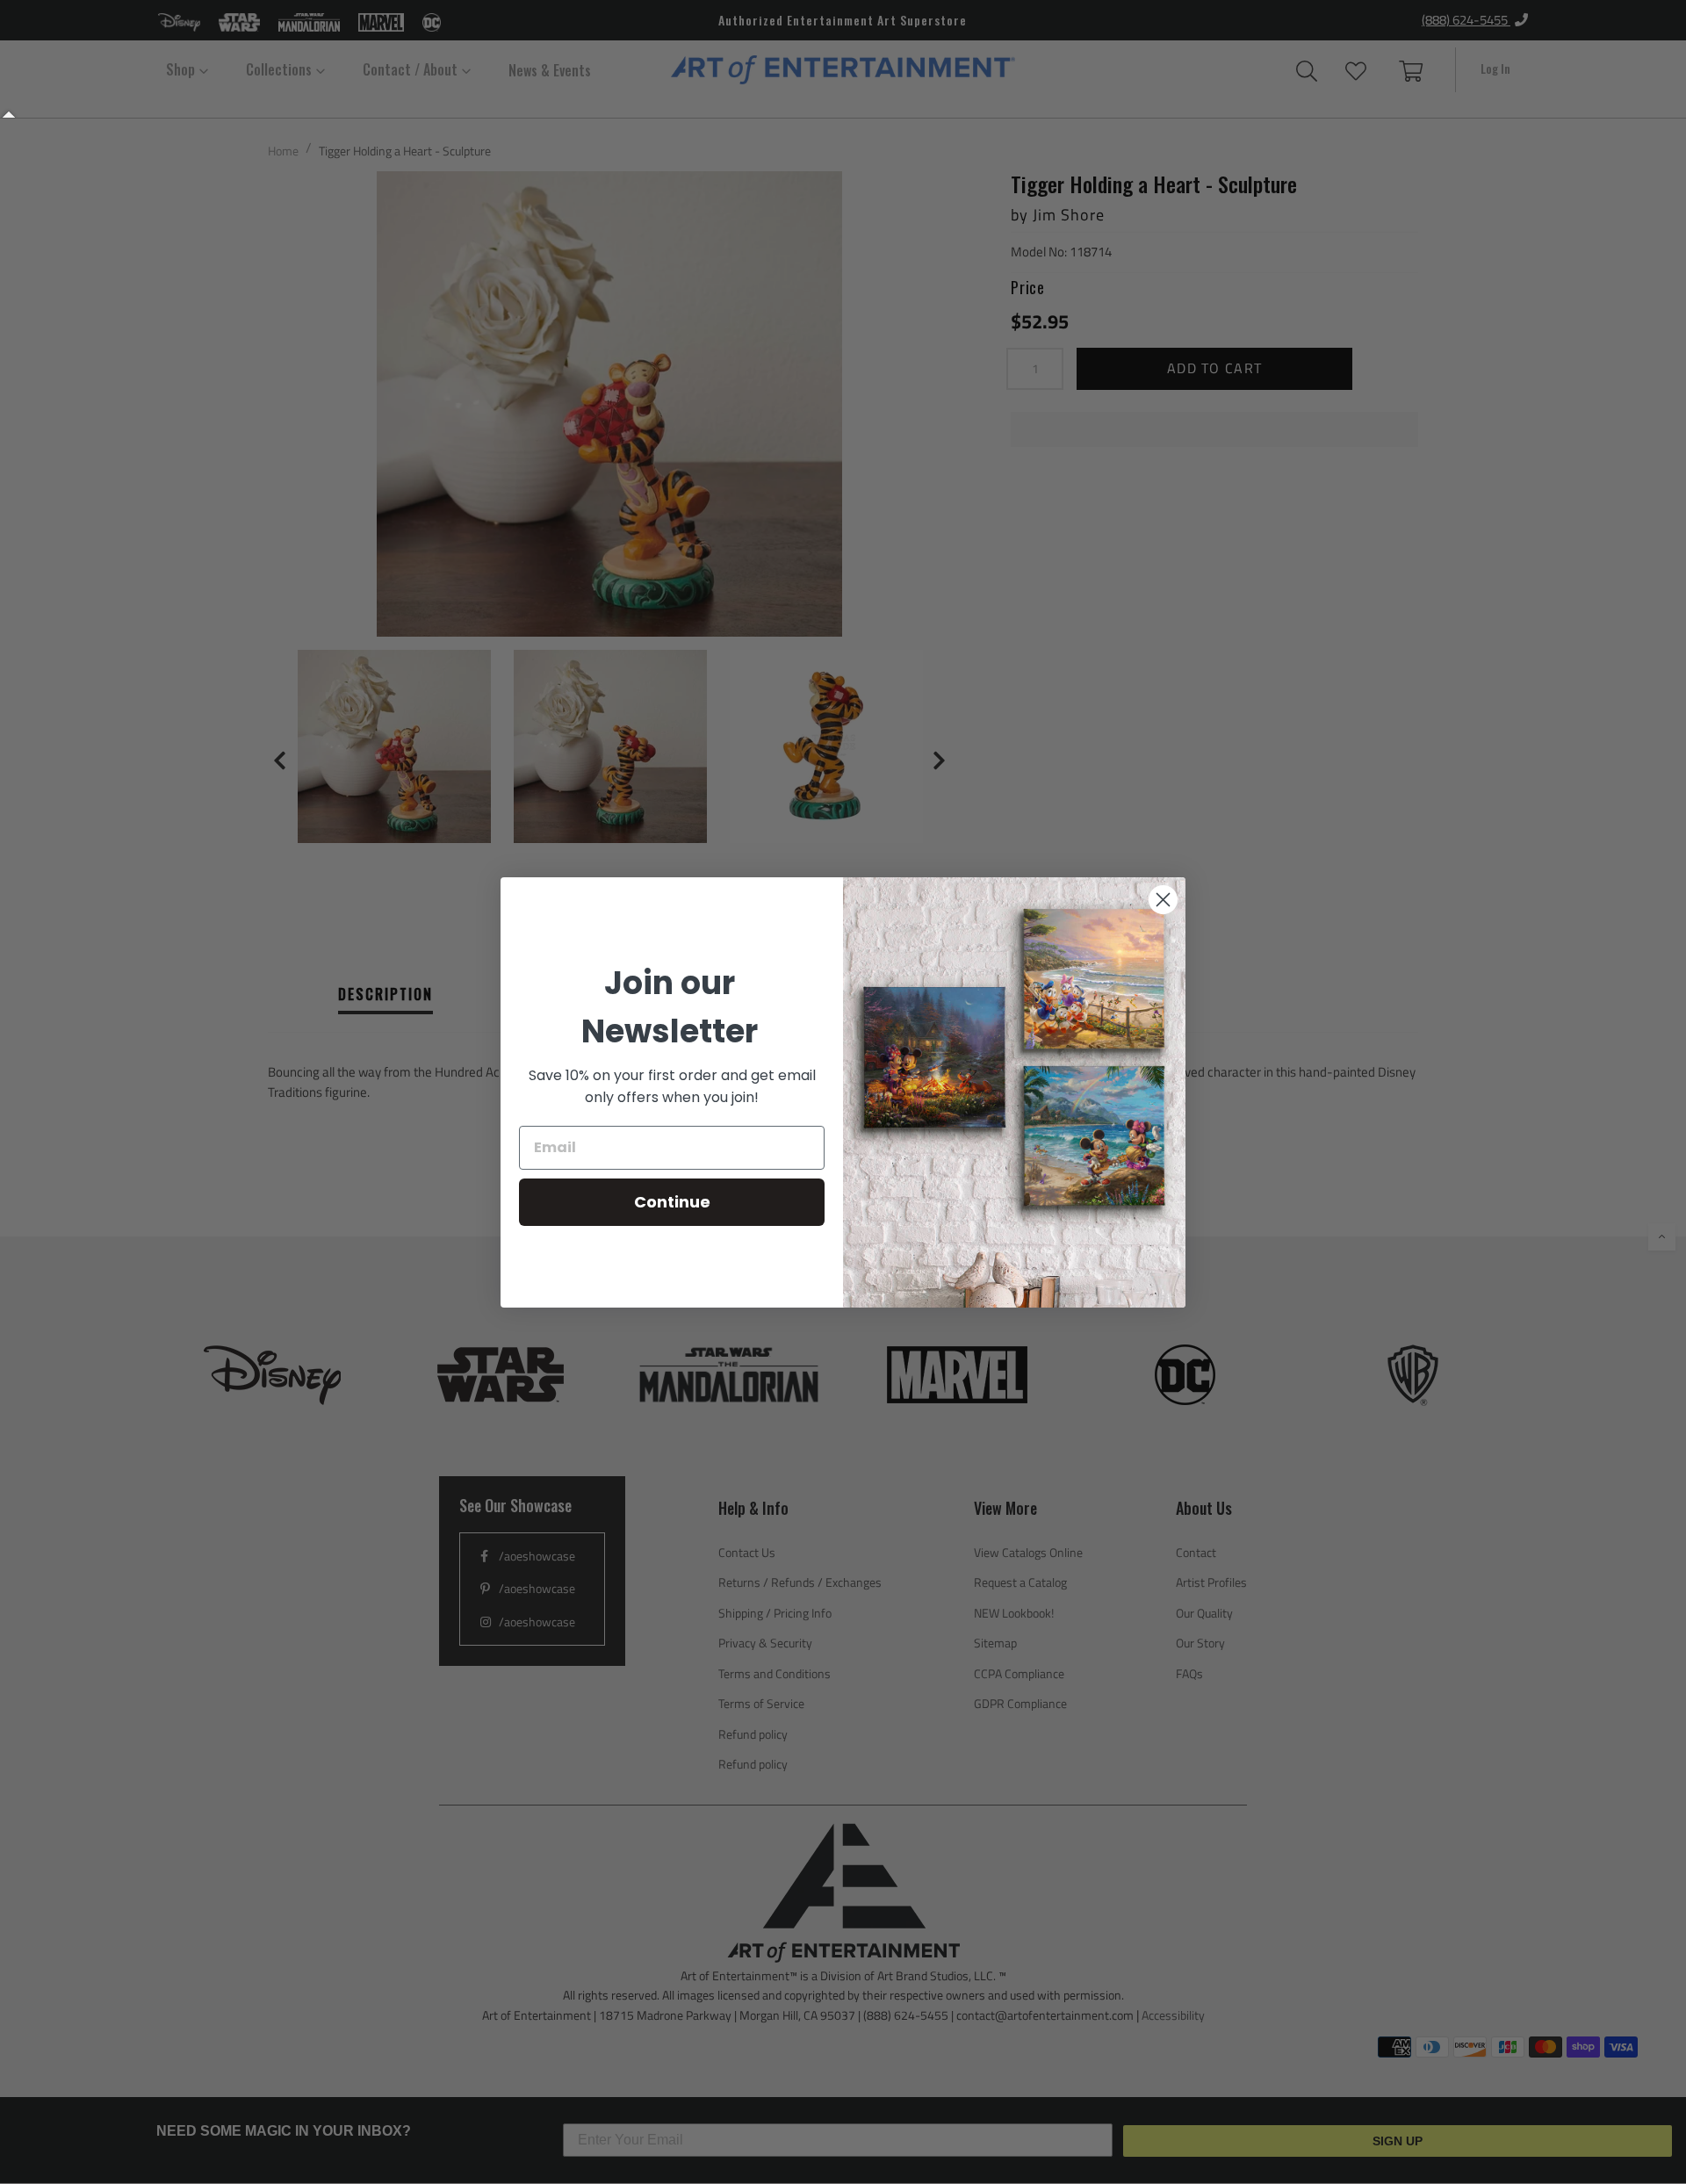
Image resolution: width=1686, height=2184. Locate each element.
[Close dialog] (1163, 900)
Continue (672, 1202)
